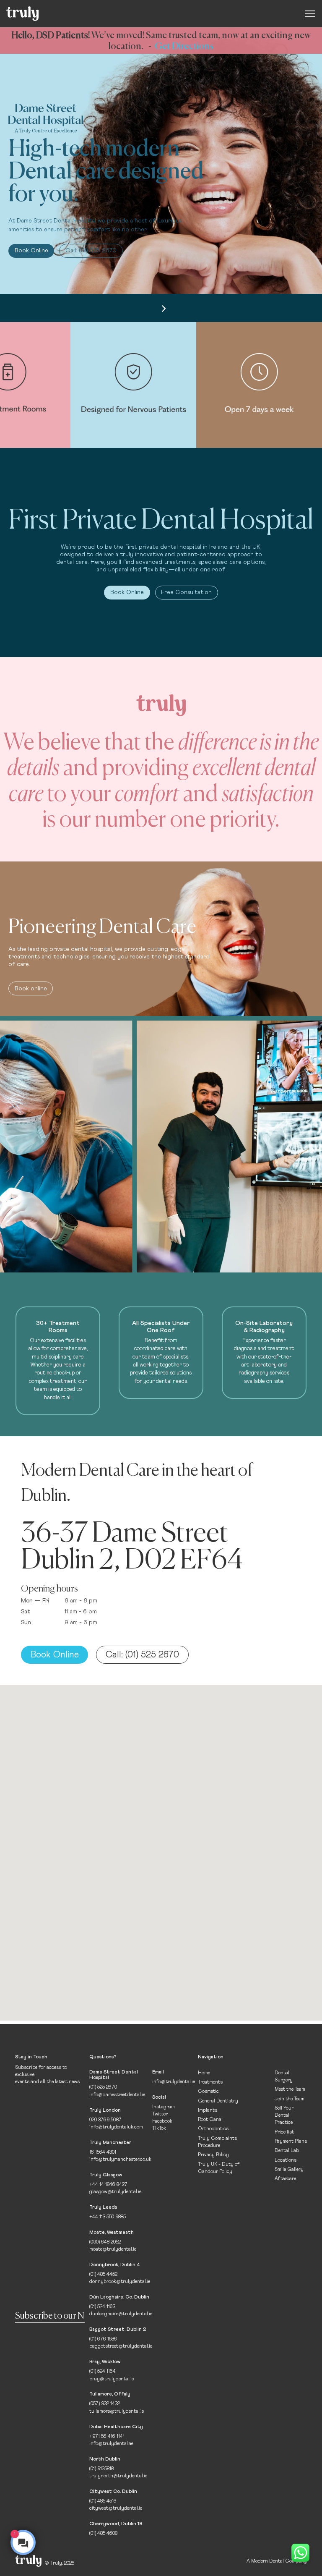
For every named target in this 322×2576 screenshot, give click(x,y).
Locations (286, 2160)
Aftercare (285, 2179)
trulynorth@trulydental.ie (118, 2476)
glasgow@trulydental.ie (115, 2192)
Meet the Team (290, 2089)
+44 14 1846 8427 (108, 2185)
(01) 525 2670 (103, 2087)
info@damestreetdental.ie (117, 2095)
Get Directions (184, 46)
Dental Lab (287, 2151)
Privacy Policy (213, 2155)
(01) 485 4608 (103, 2533)
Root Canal (210, 2119)
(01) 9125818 (101, 2469)
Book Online (31, 251)
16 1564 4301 (103, 2152)
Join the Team (290, 2099)
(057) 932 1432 (105, 2404)
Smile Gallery (289, 2169)
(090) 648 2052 (105, 2242)
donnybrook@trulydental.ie (120, 2281)
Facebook (162, 2121)
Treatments (210, 2082)
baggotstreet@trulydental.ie (121, 2346)
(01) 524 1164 (103, 2371)
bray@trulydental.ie (112, 2379)
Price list (284, 2132)
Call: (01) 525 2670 (91, 251)
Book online (31, 989)
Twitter (160, 2114)
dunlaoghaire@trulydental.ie (121, 2314)
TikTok (159, 2128)
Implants (208, 2110)
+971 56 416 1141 (107, 2436)
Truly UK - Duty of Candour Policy (219, 2168)
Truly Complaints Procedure (217, 2142)
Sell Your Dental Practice (284, 2115)
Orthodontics (213, 2129)
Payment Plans (291, 2141)
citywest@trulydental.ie (116, 2508)
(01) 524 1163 (102, 2307)
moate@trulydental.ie (113, 2249)
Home (204, 2073)
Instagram (164, 2107)
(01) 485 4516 (103, 2501)
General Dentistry (218, 2101)
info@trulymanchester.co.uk (120, 2159)
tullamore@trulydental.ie (117, 2411)
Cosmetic (208, 2091)
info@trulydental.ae (111, 2444)
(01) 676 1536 (103, 2339)
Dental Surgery (284, 2076)
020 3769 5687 (105, 2120)
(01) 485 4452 (103, 2274)
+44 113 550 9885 (108, 2217)
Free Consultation (186, 592)
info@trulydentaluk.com (116, 2127)
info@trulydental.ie (174, 2082)
